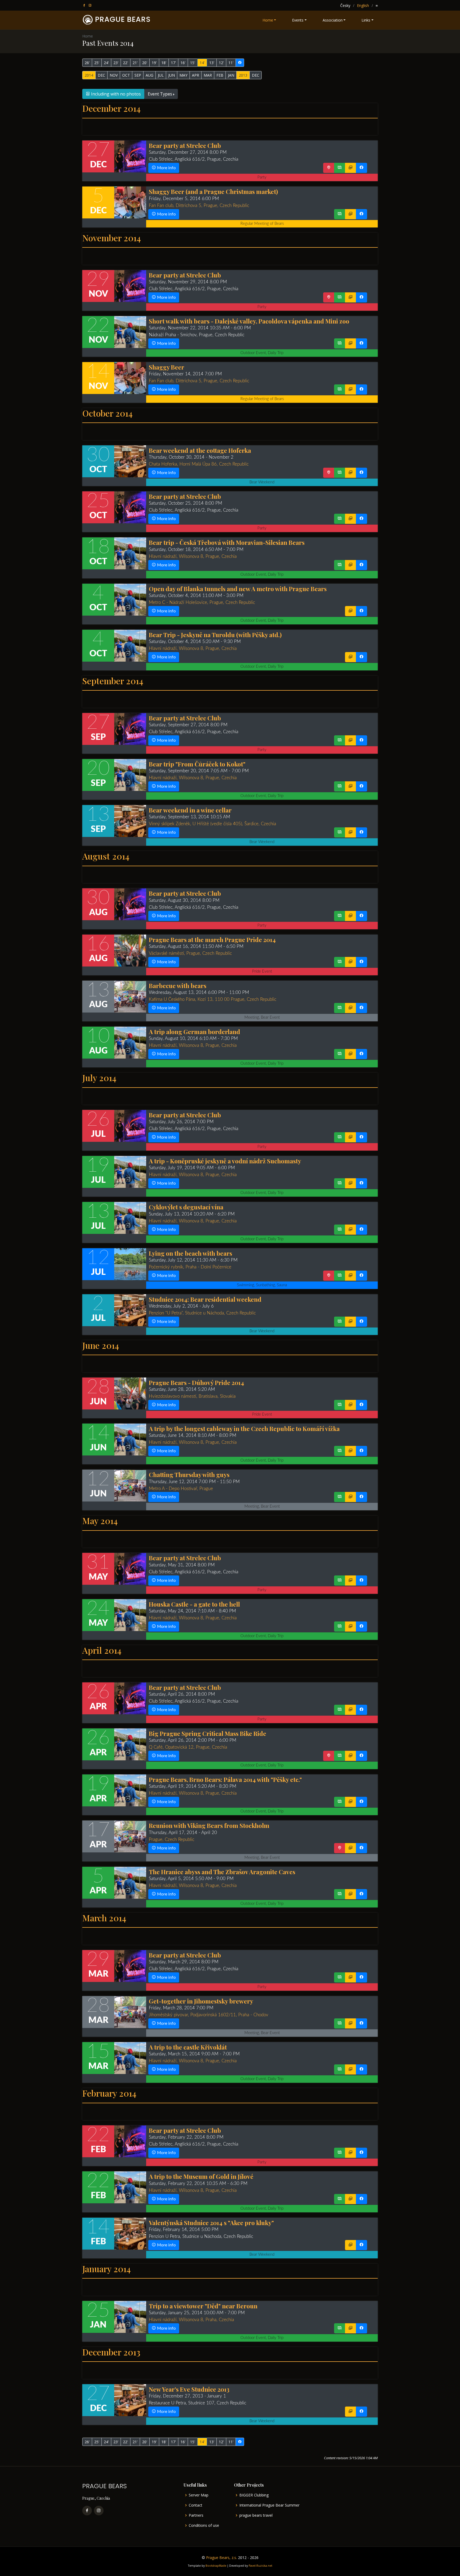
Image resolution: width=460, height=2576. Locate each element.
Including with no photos (115, 94)
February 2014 (109, 2093)
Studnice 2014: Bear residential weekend (205, 1299)
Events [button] (298, 20)
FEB (220, 75)
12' (221, 63)
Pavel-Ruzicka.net (260, 2566)
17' (173, 63)
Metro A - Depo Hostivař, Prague (181, 1489)
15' (193, 63)
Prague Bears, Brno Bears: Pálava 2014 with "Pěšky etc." (225, 1779)
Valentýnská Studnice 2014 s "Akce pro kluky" (211, 2223)
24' (106, 63)
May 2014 (100, 1521)
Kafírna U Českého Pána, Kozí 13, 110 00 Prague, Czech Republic (213, 999)
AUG (149, 75)
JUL (161, 75)
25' (97, 63)
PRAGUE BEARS (123, 19)
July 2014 (99, 1078)
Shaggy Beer (167, 367)
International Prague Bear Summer (269, 2505)
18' (164, 63)
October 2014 (107, 413)
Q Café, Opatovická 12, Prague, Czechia (188, 1747)
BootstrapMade (216, 2566)
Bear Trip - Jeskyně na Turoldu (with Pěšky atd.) (215, 635)
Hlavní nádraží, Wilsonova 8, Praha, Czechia (191, 2320)
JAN (231, 75)
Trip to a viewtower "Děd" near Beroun (203, 2306)
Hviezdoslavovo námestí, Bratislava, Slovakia (192, 1396)
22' (126, 63)
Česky (345, 5)
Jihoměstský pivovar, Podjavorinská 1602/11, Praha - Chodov (209, 2015)
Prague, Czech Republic (172, 1839)
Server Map (199, 2495)
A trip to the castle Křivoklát (188, 2047)
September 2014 (113, 681)
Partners (196, 2515)
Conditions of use (204, 2525)
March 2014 (104, 1918)
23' (116, 63)
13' (212, 63)
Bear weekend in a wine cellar (190, 810)
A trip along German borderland (194, 1032)
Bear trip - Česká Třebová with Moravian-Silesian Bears (227, 542)
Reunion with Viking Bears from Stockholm (209, 1825)
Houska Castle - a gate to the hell (194, 1604)
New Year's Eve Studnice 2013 (189, 2389)
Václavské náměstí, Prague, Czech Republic (190, 953)
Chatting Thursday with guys (189, 1474)
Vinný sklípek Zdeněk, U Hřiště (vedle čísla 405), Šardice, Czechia (212, 824)
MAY (183, 75)
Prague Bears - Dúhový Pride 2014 (196, 1382)
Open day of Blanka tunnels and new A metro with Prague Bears (238, 589)
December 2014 (111, 108)
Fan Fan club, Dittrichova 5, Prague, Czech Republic (199, 206)
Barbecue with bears (178, 986)
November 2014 (112, 238)
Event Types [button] (160, 94)
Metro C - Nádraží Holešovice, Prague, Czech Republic (202, 602)
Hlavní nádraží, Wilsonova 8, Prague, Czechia (193, 556)
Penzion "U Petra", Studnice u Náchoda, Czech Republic (202, 1313)
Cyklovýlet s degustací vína (186, 1207)
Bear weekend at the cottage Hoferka (200, 450)
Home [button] (268, 20)
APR (196, 75)
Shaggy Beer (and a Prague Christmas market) (213, 191)
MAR (208, 75)
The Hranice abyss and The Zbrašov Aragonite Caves (222, 1872)
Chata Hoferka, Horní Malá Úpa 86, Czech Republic (199, 464)
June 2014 (101, 1345)
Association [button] (333, 20)
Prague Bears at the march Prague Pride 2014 (212, 939)
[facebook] (85, 5)
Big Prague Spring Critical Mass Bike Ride (208, 1733)
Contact (196, 2505)
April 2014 (102, 1650)
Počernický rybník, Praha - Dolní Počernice (190, 1267)
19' (154, 63)
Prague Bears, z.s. (221, 2558)
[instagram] (91, 5)
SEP (138, 75)
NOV (114, 75)
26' (87, 63)
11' (231, 63)
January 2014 (106, 2269)
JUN (172, 75)
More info (166, 168)
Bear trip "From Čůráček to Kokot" (197, 764)
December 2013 (111, 2352)
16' (183, 63)
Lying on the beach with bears (190, 1253)
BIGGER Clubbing (254, 2495)
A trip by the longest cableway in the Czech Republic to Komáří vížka (244, 1428)
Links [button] (366, 20)
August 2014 (106, 856)
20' (145, 63)
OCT (126, 75)
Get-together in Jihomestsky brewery (201, 2001)
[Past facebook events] (240, 63)
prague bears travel (256, 2515)
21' (135, 63)
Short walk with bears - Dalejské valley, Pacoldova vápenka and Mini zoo (249, 321)
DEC (101, 75)
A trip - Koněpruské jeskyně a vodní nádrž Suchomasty (225, 1161)
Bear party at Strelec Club (185, 145)
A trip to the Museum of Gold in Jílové (201, 2176)
